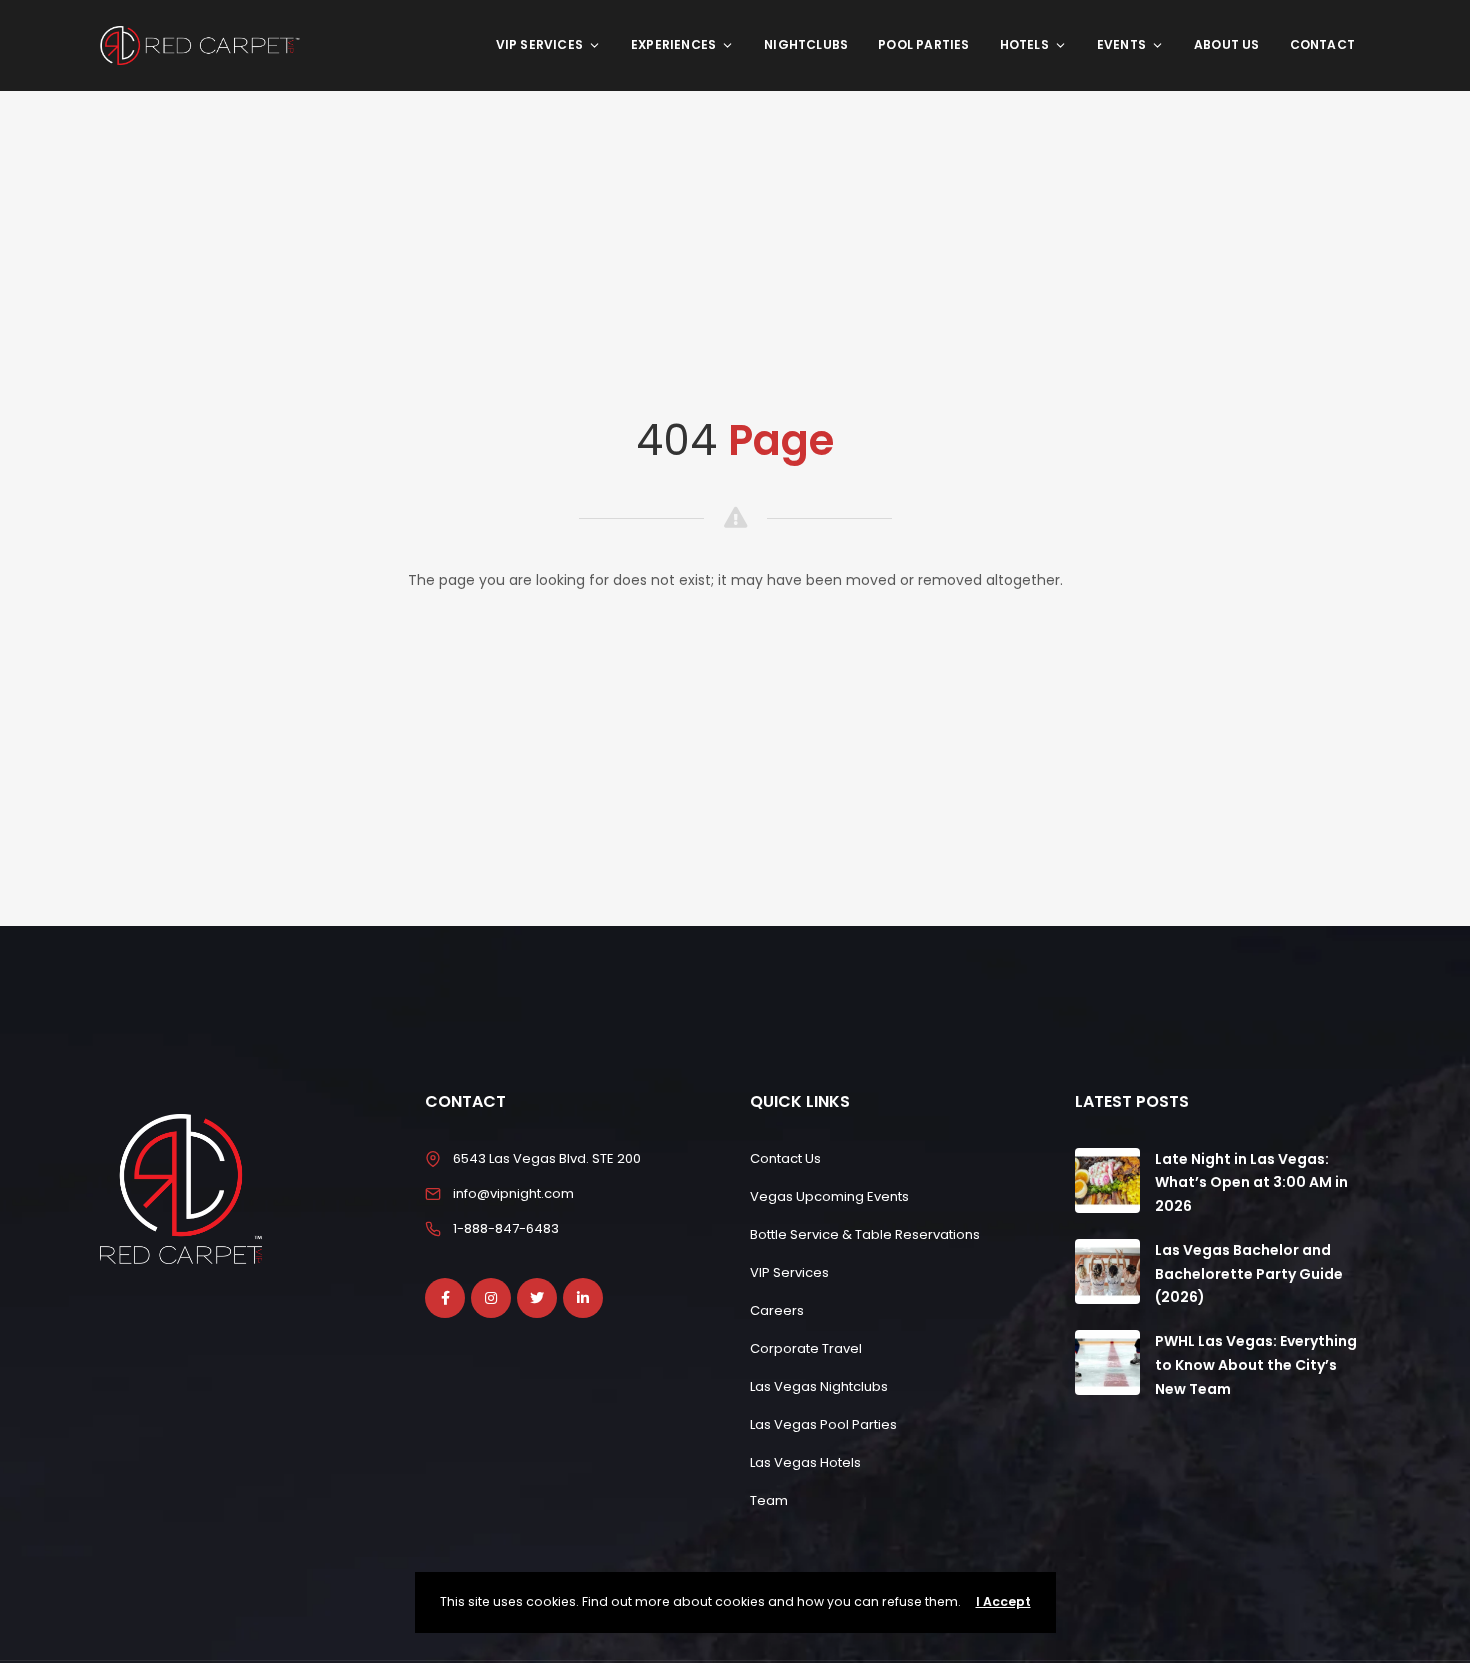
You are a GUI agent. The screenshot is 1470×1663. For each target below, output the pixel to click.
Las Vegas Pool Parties (823, 1424)
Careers (777, 1310)
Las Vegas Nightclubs (819, 1386)
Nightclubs (806, 44)
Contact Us (785, 1158)
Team (769, 1500)
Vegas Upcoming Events (829, 1196)
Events (1121, 44)
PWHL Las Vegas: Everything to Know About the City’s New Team (1256, 1365)
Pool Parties (923, 44)
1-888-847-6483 (506, 1228)
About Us (1227, 44)
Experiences (673, 44)
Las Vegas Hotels (805, 1462)
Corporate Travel (806, 1348)
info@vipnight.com (513, 1193)
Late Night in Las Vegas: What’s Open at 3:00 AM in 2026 (1251, 1183)
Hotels (1024, 44)
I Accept (1003, 1601)
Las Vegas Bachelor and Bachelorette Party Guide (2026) (1249, 1274)
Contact (1322, 44)
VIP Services (539, 44)
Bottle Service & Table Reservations (865, 1234)
